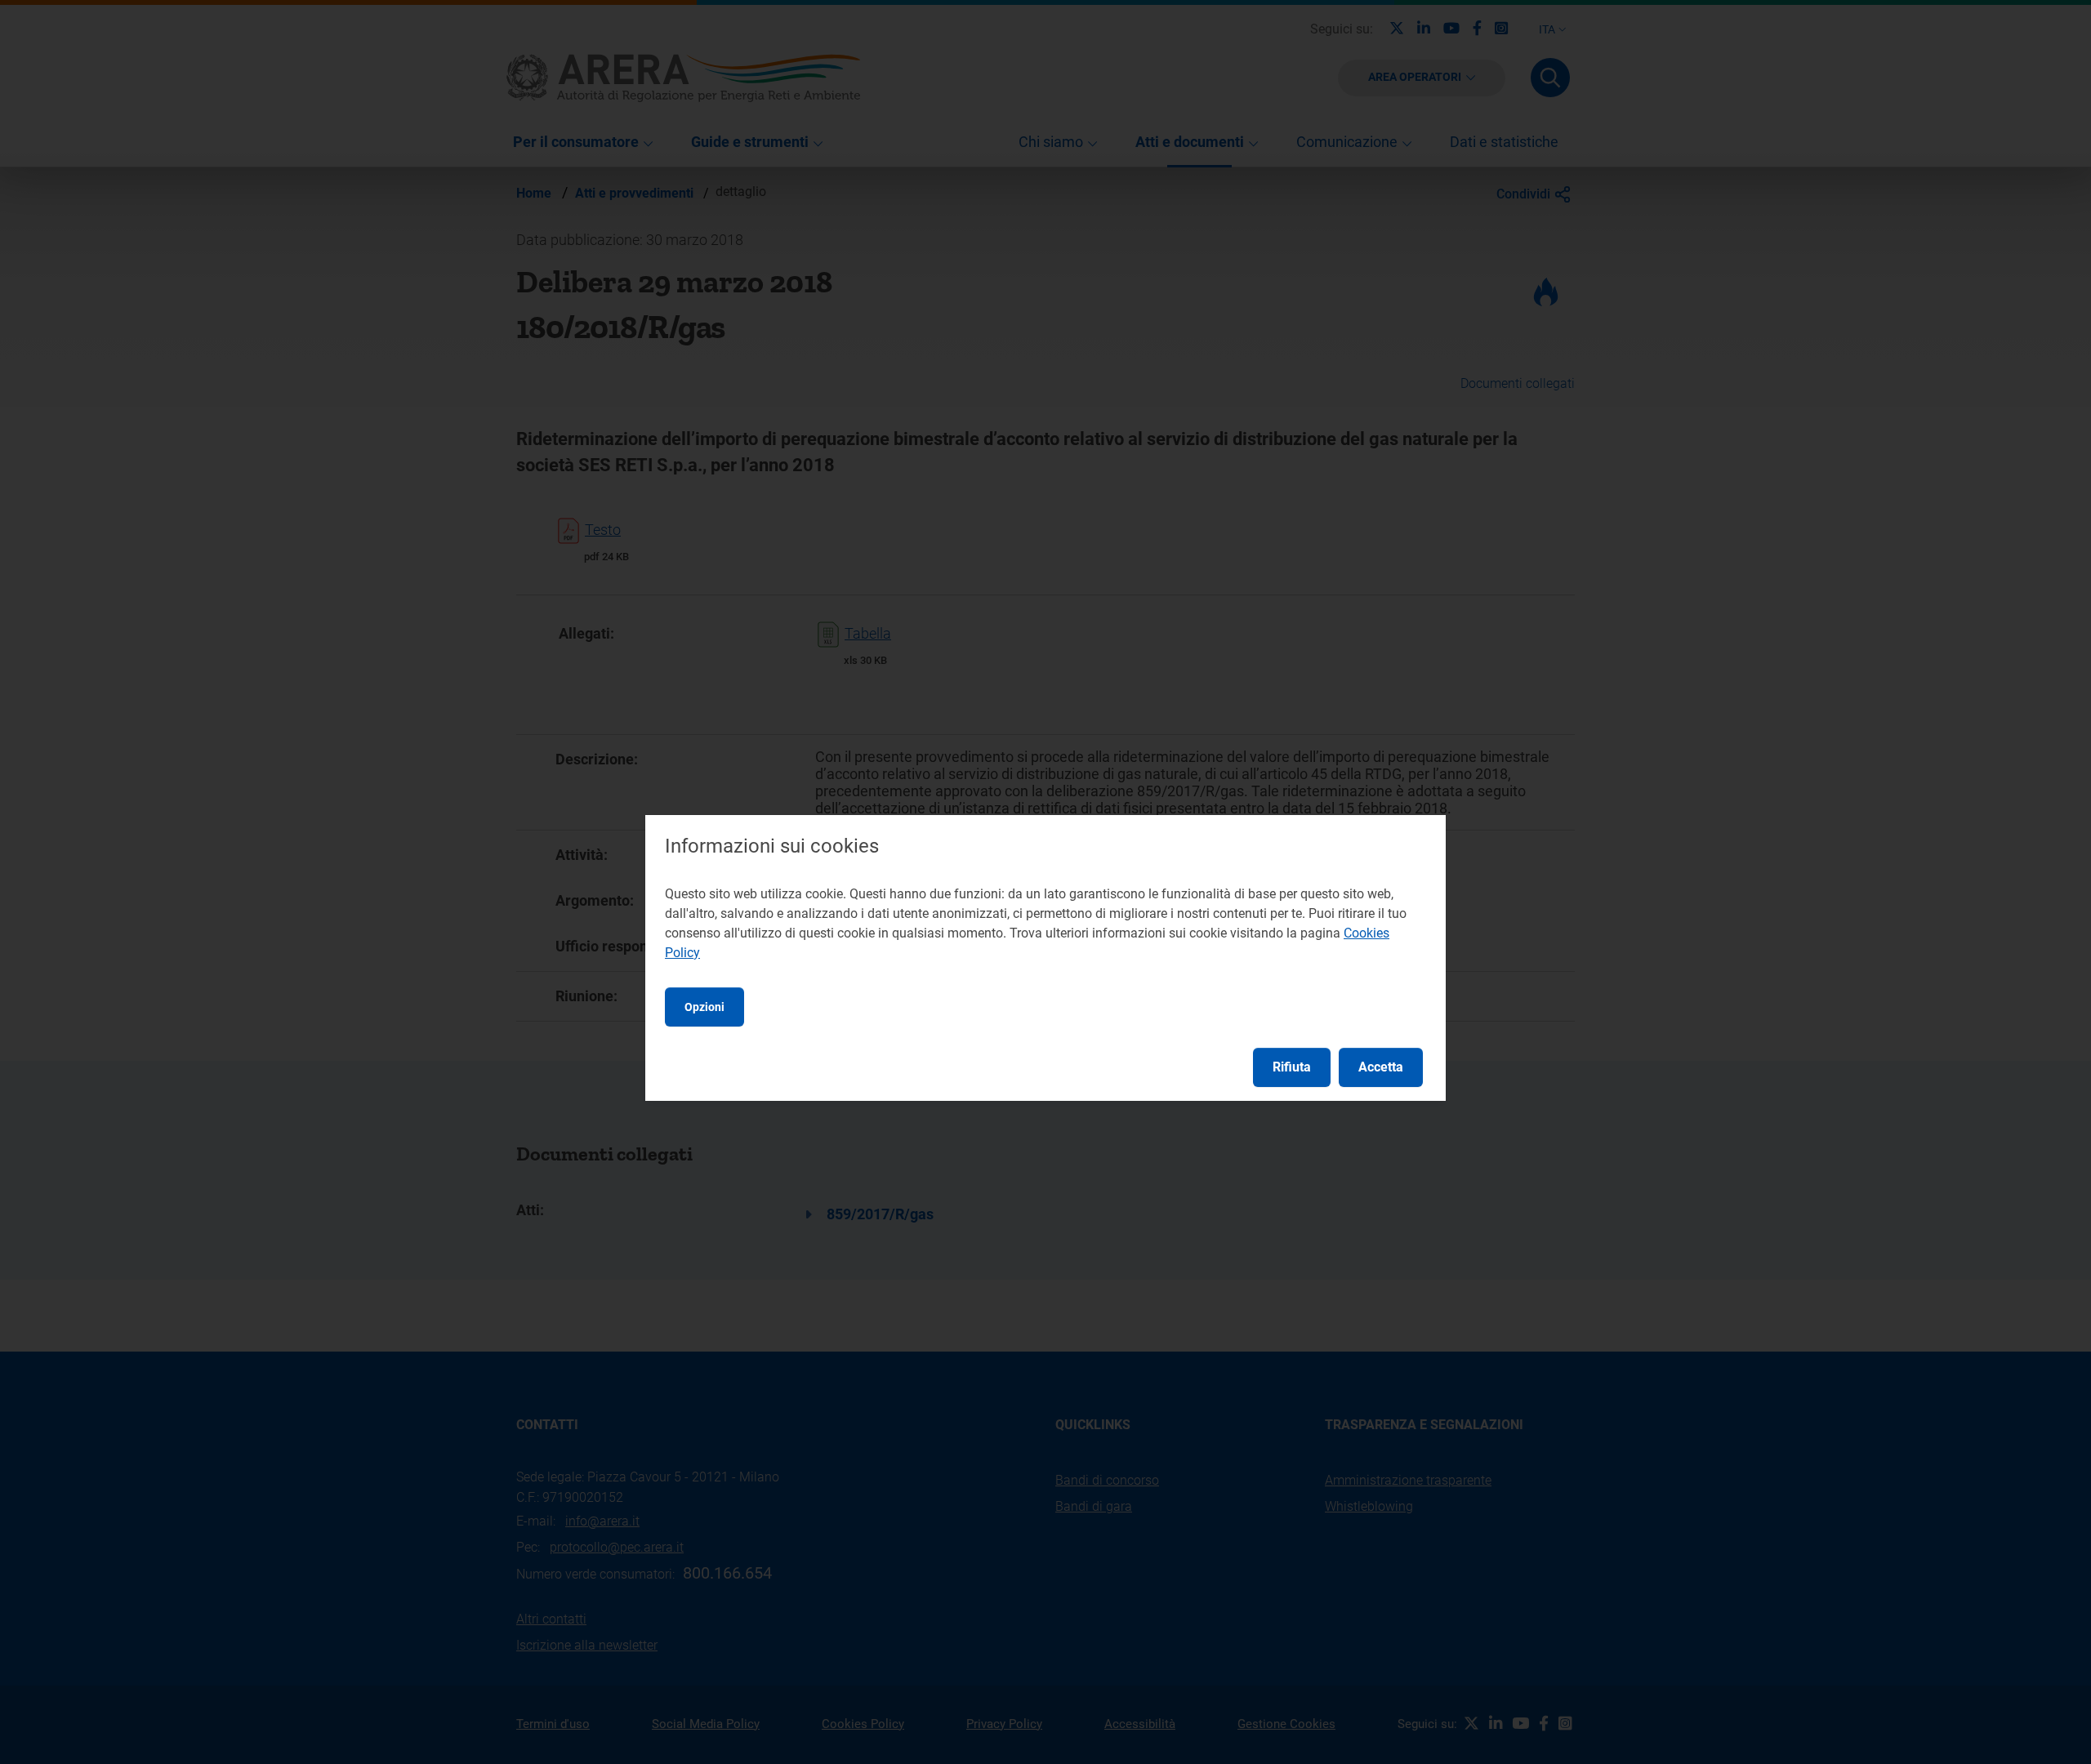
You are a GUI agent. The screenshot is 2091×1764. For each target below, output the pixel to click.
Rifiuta (1292, 1067)
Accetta (1381, 1067)
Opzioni (704, 1007)
